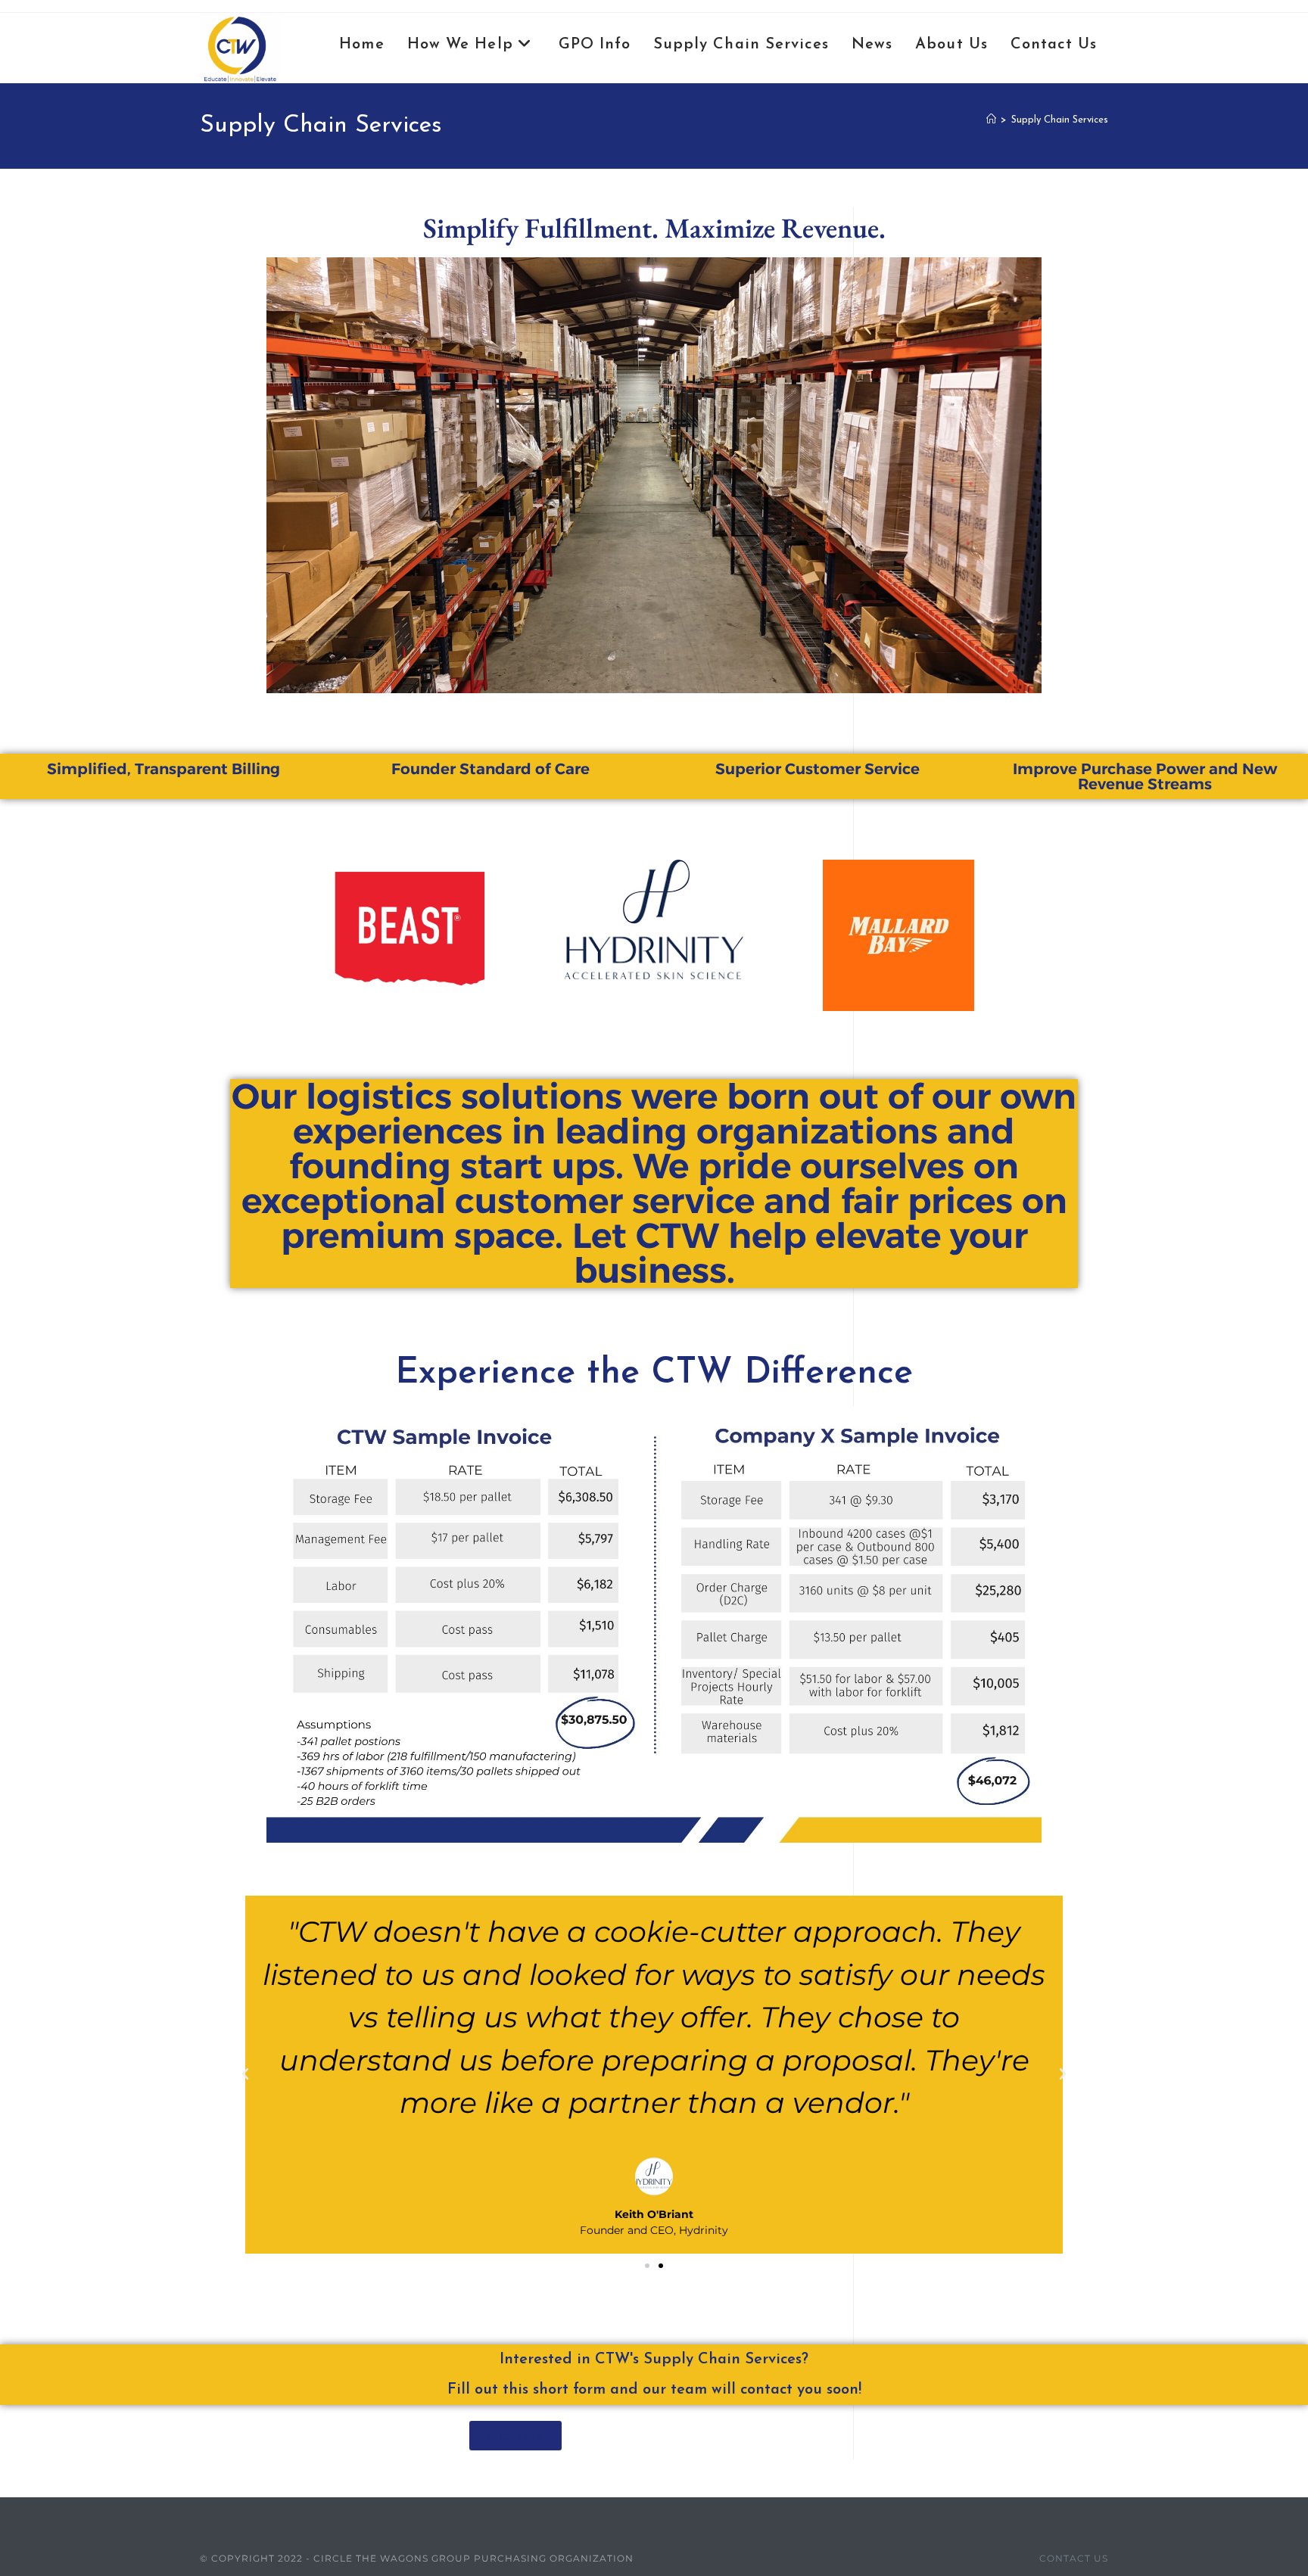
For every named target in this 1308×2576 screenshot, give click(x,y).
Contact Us (1074, 2558)
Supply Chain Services (1060, 120)
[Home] (991, 120)
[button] (245, 2074)
